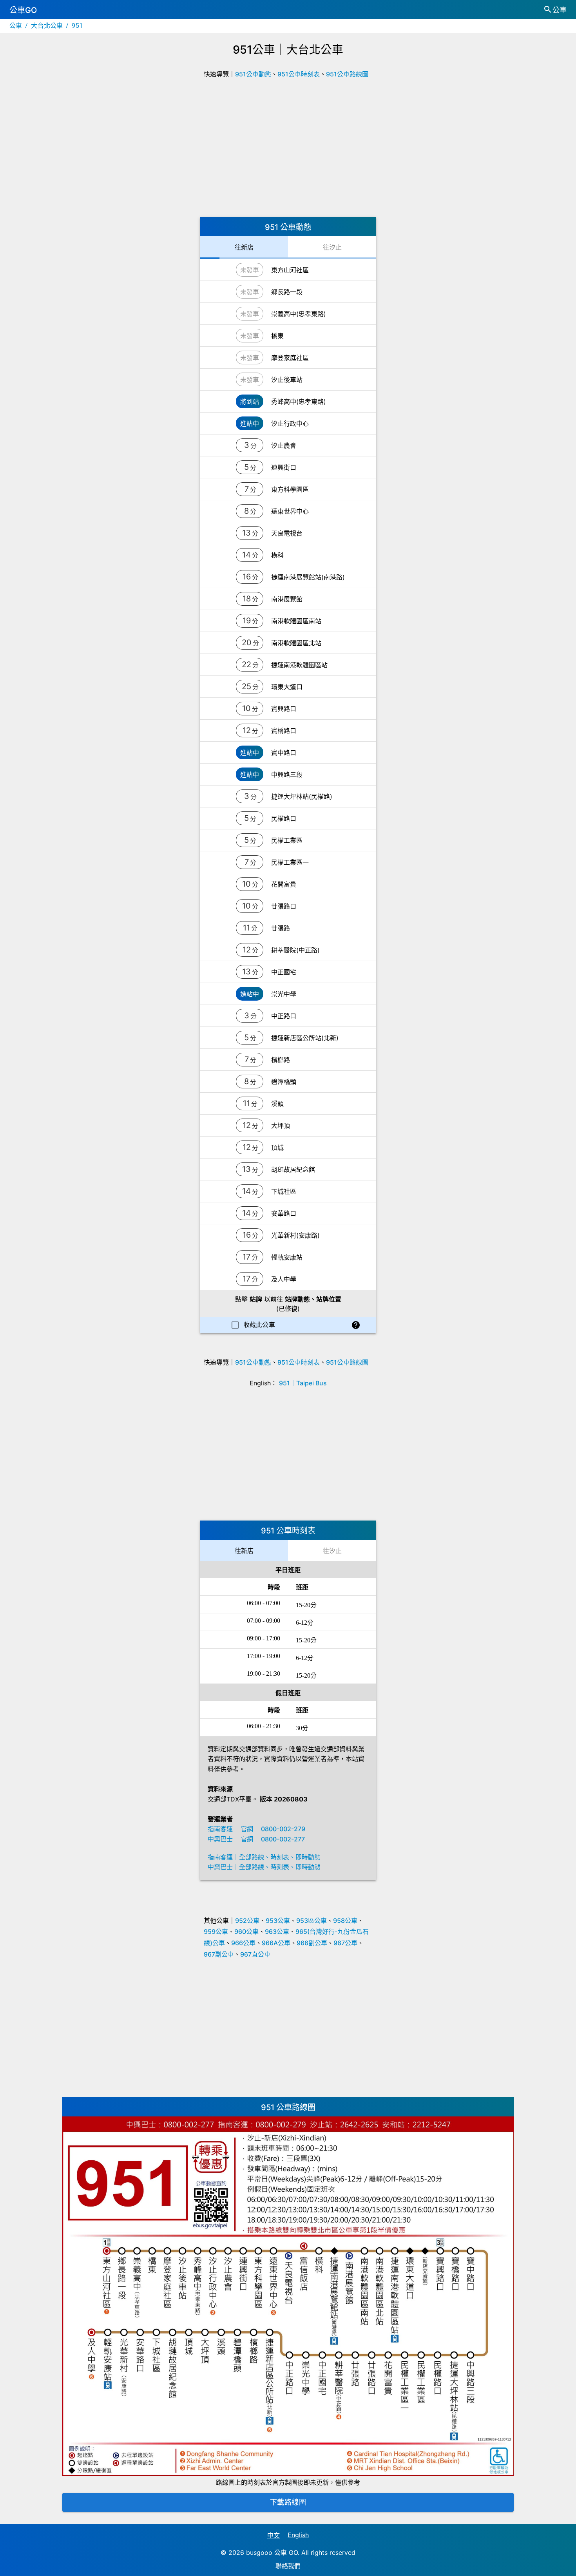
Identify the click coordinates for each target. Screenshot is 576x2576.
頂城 (277, 1148)
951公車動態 (253, 74)
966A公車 (276, 1943)
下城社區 (284, 1191)
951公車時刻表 (299, 74)
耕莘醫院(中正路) (295, 950)
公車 (16, 26)
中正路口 (284, 1016)
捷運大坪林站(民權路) (302, 797)
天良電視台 (287, 533)
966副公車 (312, 1943)
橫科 (277, 555)
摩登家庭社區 (290, 358)
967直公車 (255, 1954)
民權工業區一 (290, 862)
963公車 (277, 1932)
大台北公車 (47, 26)
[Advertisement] (288, 150)
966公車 (243, 1943)
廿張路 (281, 928)
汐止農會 (284, 445)
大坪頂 (281, 1126)
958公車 (345, 1921)
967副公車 (219, 1954)
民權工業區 (287, 840)
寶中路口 (284, 753)
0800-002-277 (283, 1839)
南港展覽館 (287, 599)
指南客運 (220, 1829)
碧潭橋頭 (284, 1082)
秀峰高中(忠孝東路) (299, 402)
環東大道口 (287, 687)
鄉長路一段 (287, 292)
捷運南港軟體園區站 (299, 665)
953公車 (278, 1921)
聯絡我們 (288, 2566)
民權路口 (284, 818)
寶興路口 (284, 709)
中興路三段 (287, 775)
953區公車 (312, 1921)
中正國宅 (284, 972)
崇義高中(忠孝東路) (299, 314)
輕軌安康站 (287, 1257)
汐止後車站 (287, 380)
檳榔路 (281, 1060)
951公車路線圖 (347, 74)
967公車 (345, 1943)
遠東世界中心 (290, 511)
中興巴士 (220, 1839)
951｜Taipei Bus (303, 1383)
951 (77, 26)
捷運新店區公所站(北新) (305, 1038)
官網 (247, 1829)
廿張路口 (284, 906)
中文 (274, 2535)
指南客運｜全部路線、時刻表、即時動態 (264, 1857)
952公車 (247, 1921)
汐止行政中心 (290, 424)
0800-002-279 (283, 1829)
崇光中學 (284, 994)
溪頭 (277, 1104)
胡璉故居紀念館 (293, 1169)
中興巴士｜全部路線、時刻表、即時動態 (264, 1867)
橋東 (277, 336)
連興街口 (284, 467)
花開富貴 (284, 884)
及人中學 (284, 1279)
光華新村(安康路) (295, 1235)
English (298, 2535)
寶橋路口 (284, 731)
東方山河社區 (290, 270)
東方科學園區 (290, 489)
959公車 (216, 1932)
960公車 (246, 1932)
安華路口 (284, 1213)
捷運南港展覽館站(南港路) (308, 577)
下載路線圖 (288, 2502)
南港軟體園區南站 (296, 621)
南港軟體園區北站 (296, 643)
